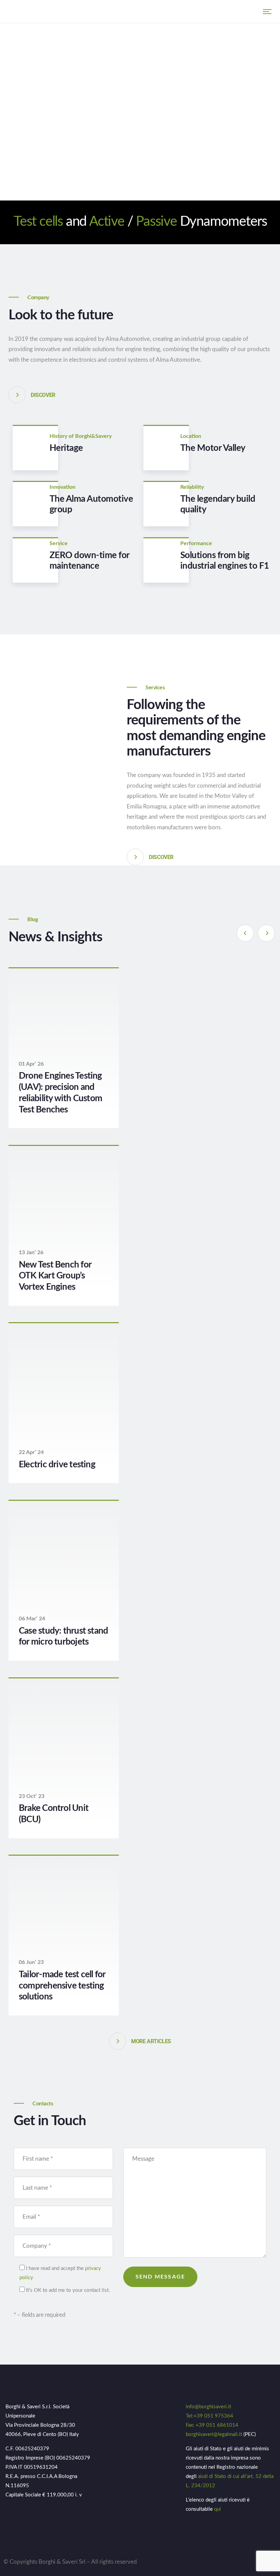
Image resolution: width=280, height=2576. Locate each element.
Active (107, 222)
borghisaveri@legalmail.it (214, 2434)
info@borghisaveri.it (208, 2407)
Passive (156, 222)
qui (218, 2509)
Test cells (38, 222)
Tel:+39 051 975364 (209, 2416)
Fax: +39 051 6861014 (212, 2425)
